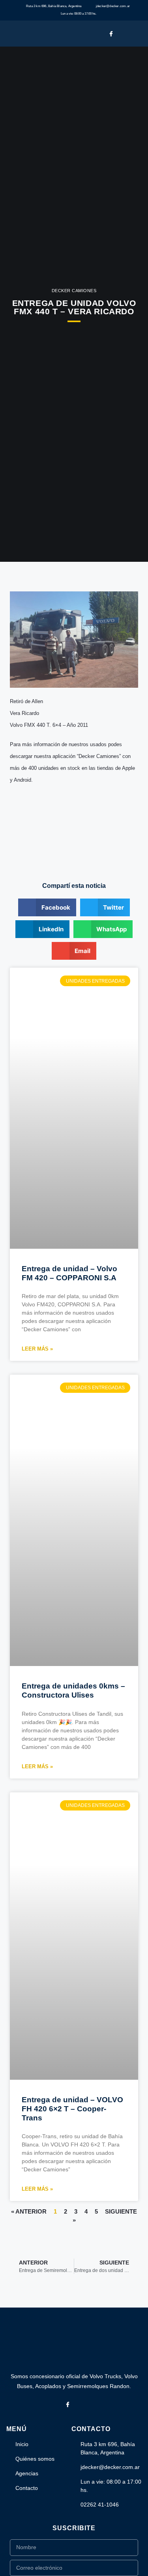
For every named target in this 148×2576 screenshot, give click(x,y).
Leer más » (37, 1349)
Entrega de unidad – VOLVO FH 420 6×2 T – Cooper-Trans (72, 2109)
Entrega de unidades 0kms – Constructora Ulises (73, 1690)
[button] (139, 34)
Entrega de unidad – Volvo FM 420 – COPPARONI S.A (69, 1273)
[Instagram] (124, 33)
